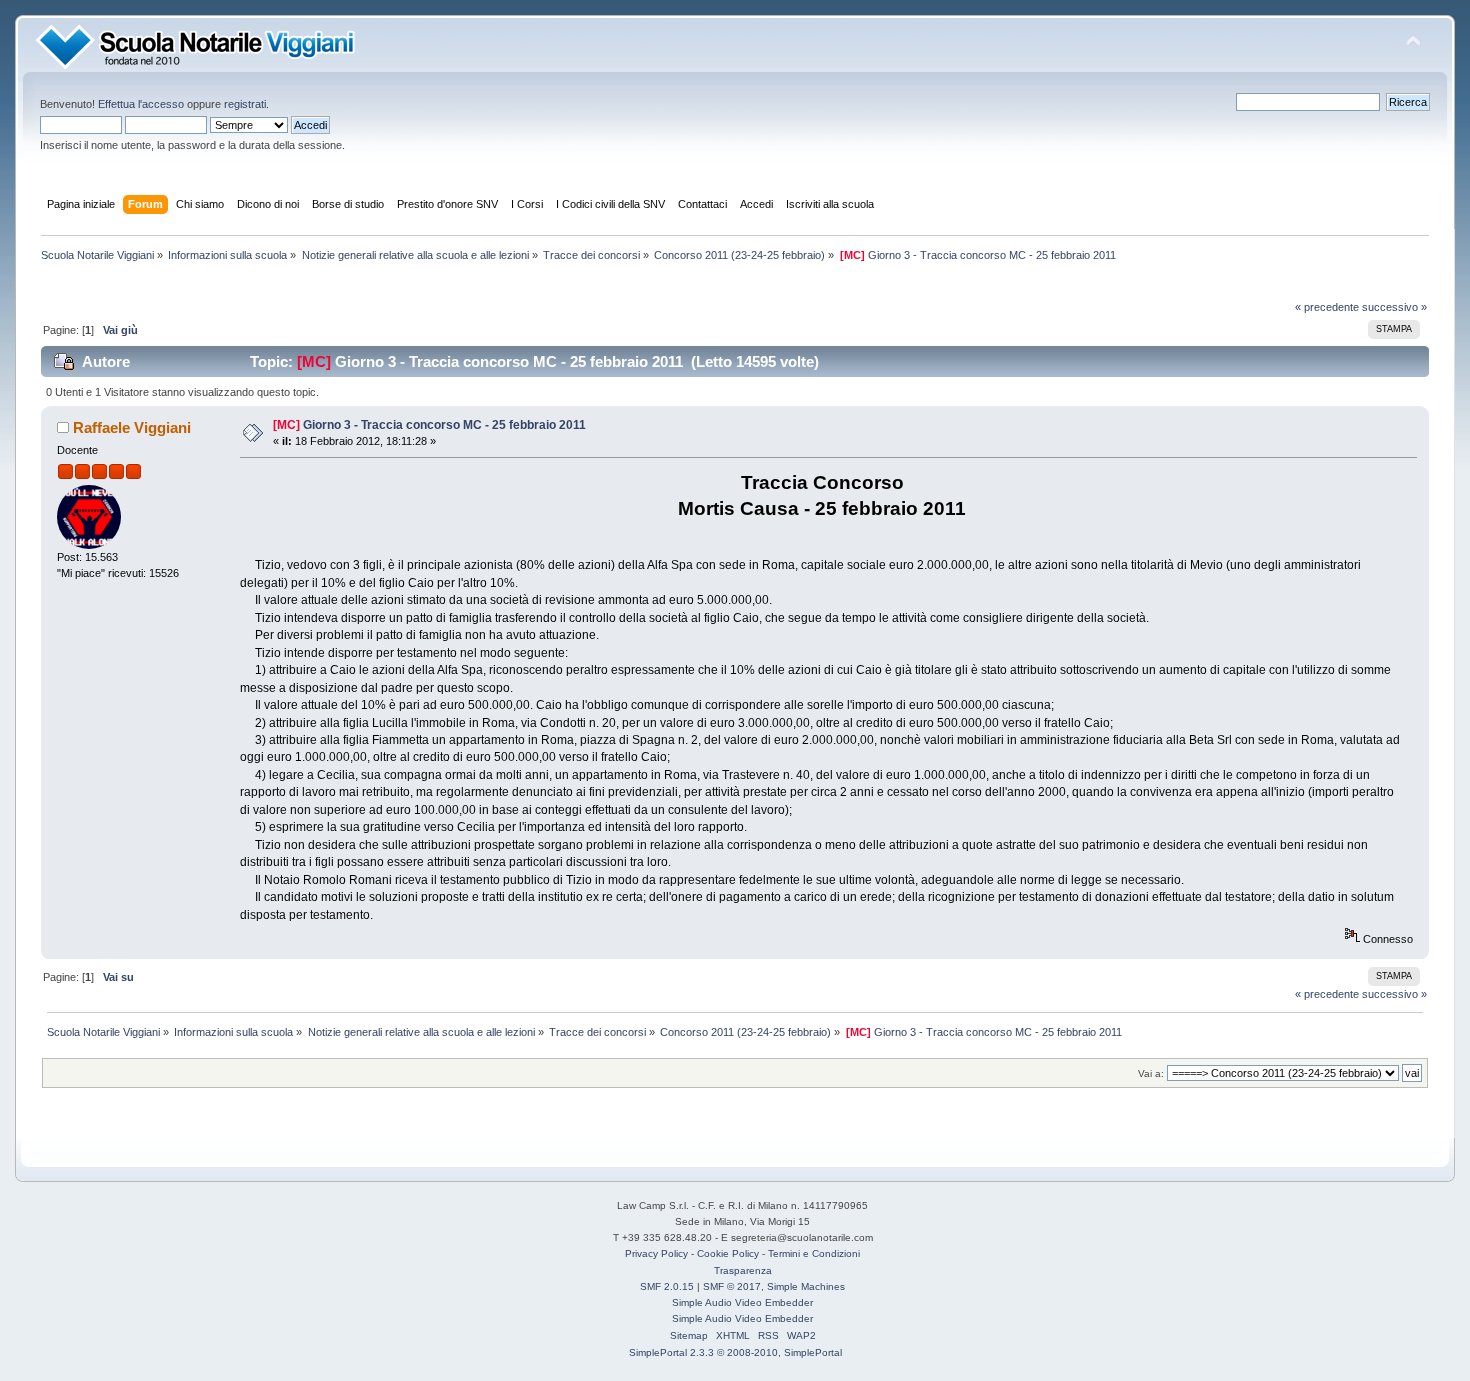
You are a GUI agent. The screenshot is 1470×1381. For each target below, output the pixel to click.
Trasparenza (743, 1270)
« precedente (1327, 307)
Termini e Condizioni (814, 1253)
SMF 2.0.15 (667, 1286)
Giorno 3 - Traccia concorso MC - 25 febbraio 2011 (444, 425)
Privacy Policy (656, 1253)
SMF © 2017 (732, 1286)
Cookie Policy (728, 1253)
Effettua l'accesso (141, 104)
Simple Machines (806, 1286)
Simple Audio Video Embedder (742, 1302)
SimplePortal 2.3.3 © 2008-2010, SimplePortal (735, 1352)
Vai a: (1151, 1073)
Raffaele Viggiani (132, 427)
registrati (245, 104)
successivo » (1394, 307)
